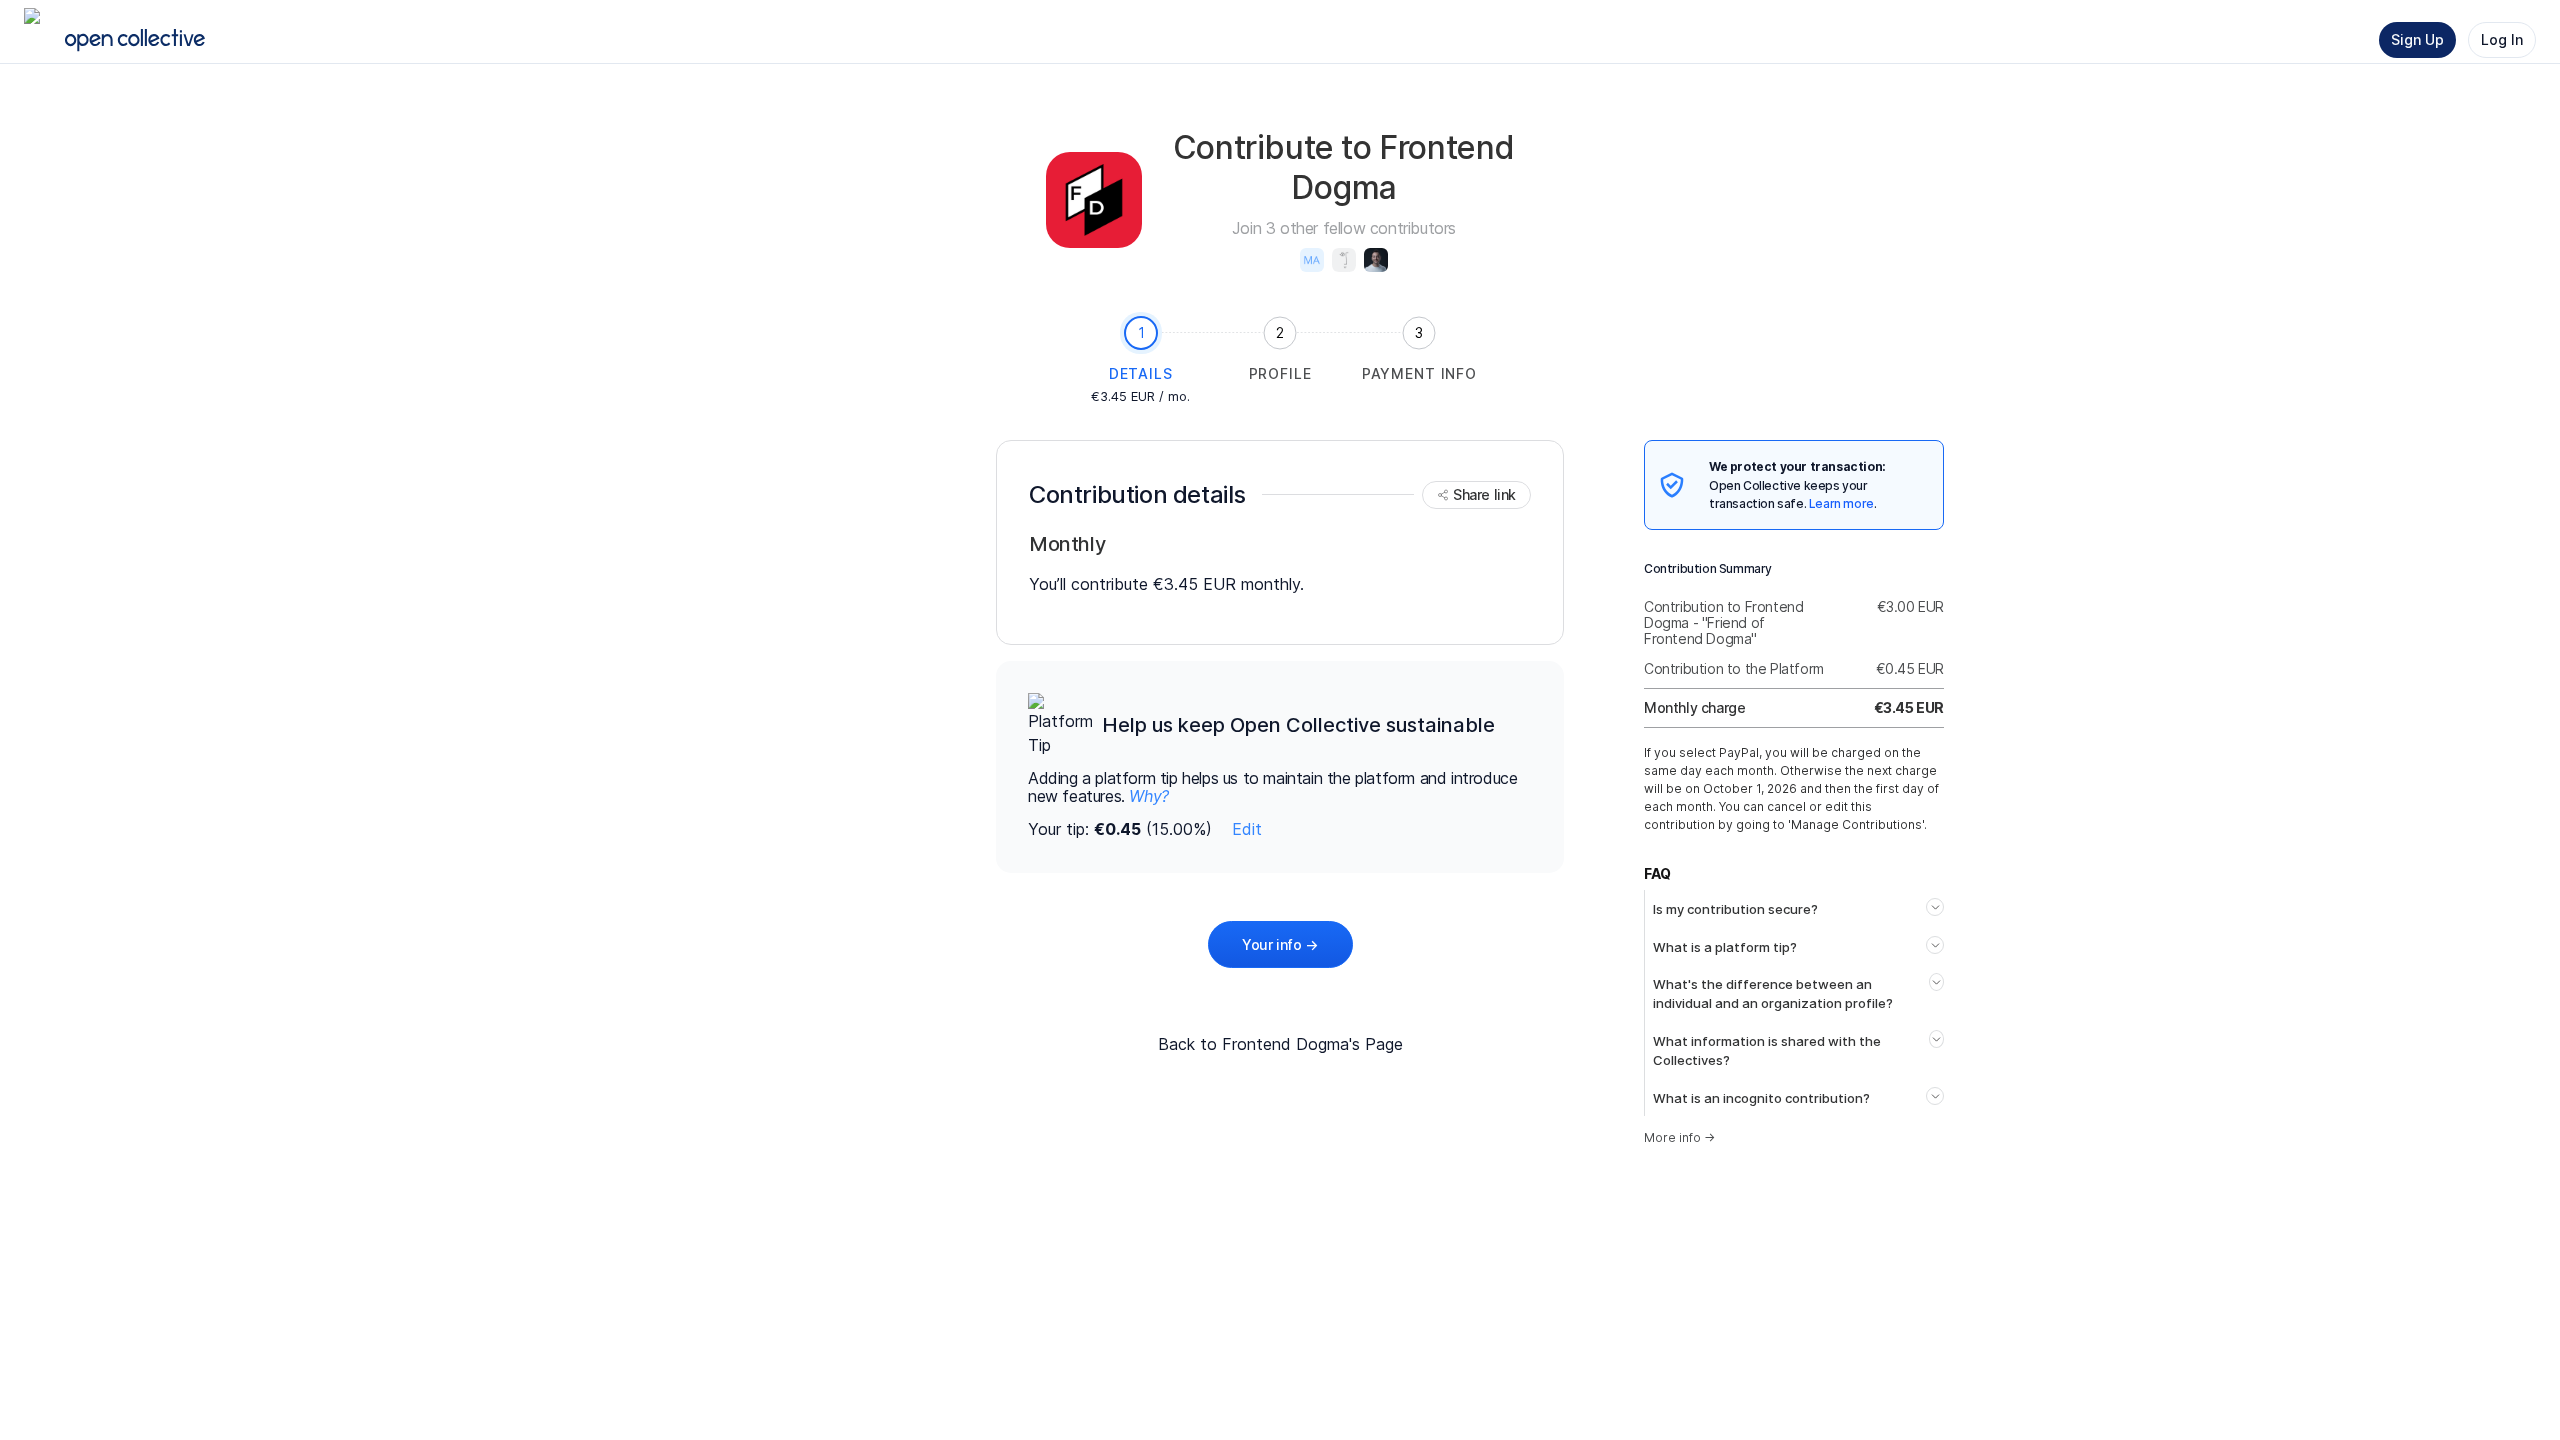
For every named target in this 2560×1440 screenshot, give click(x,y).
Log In (2502, 39)
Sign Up (2417, 39)
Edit (1247, 829)
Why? (1148, 796)
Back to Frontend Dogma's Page (1280, 1044)
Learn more (1841, 503)
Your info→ (1280, 944)
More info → (1679, 1137)
